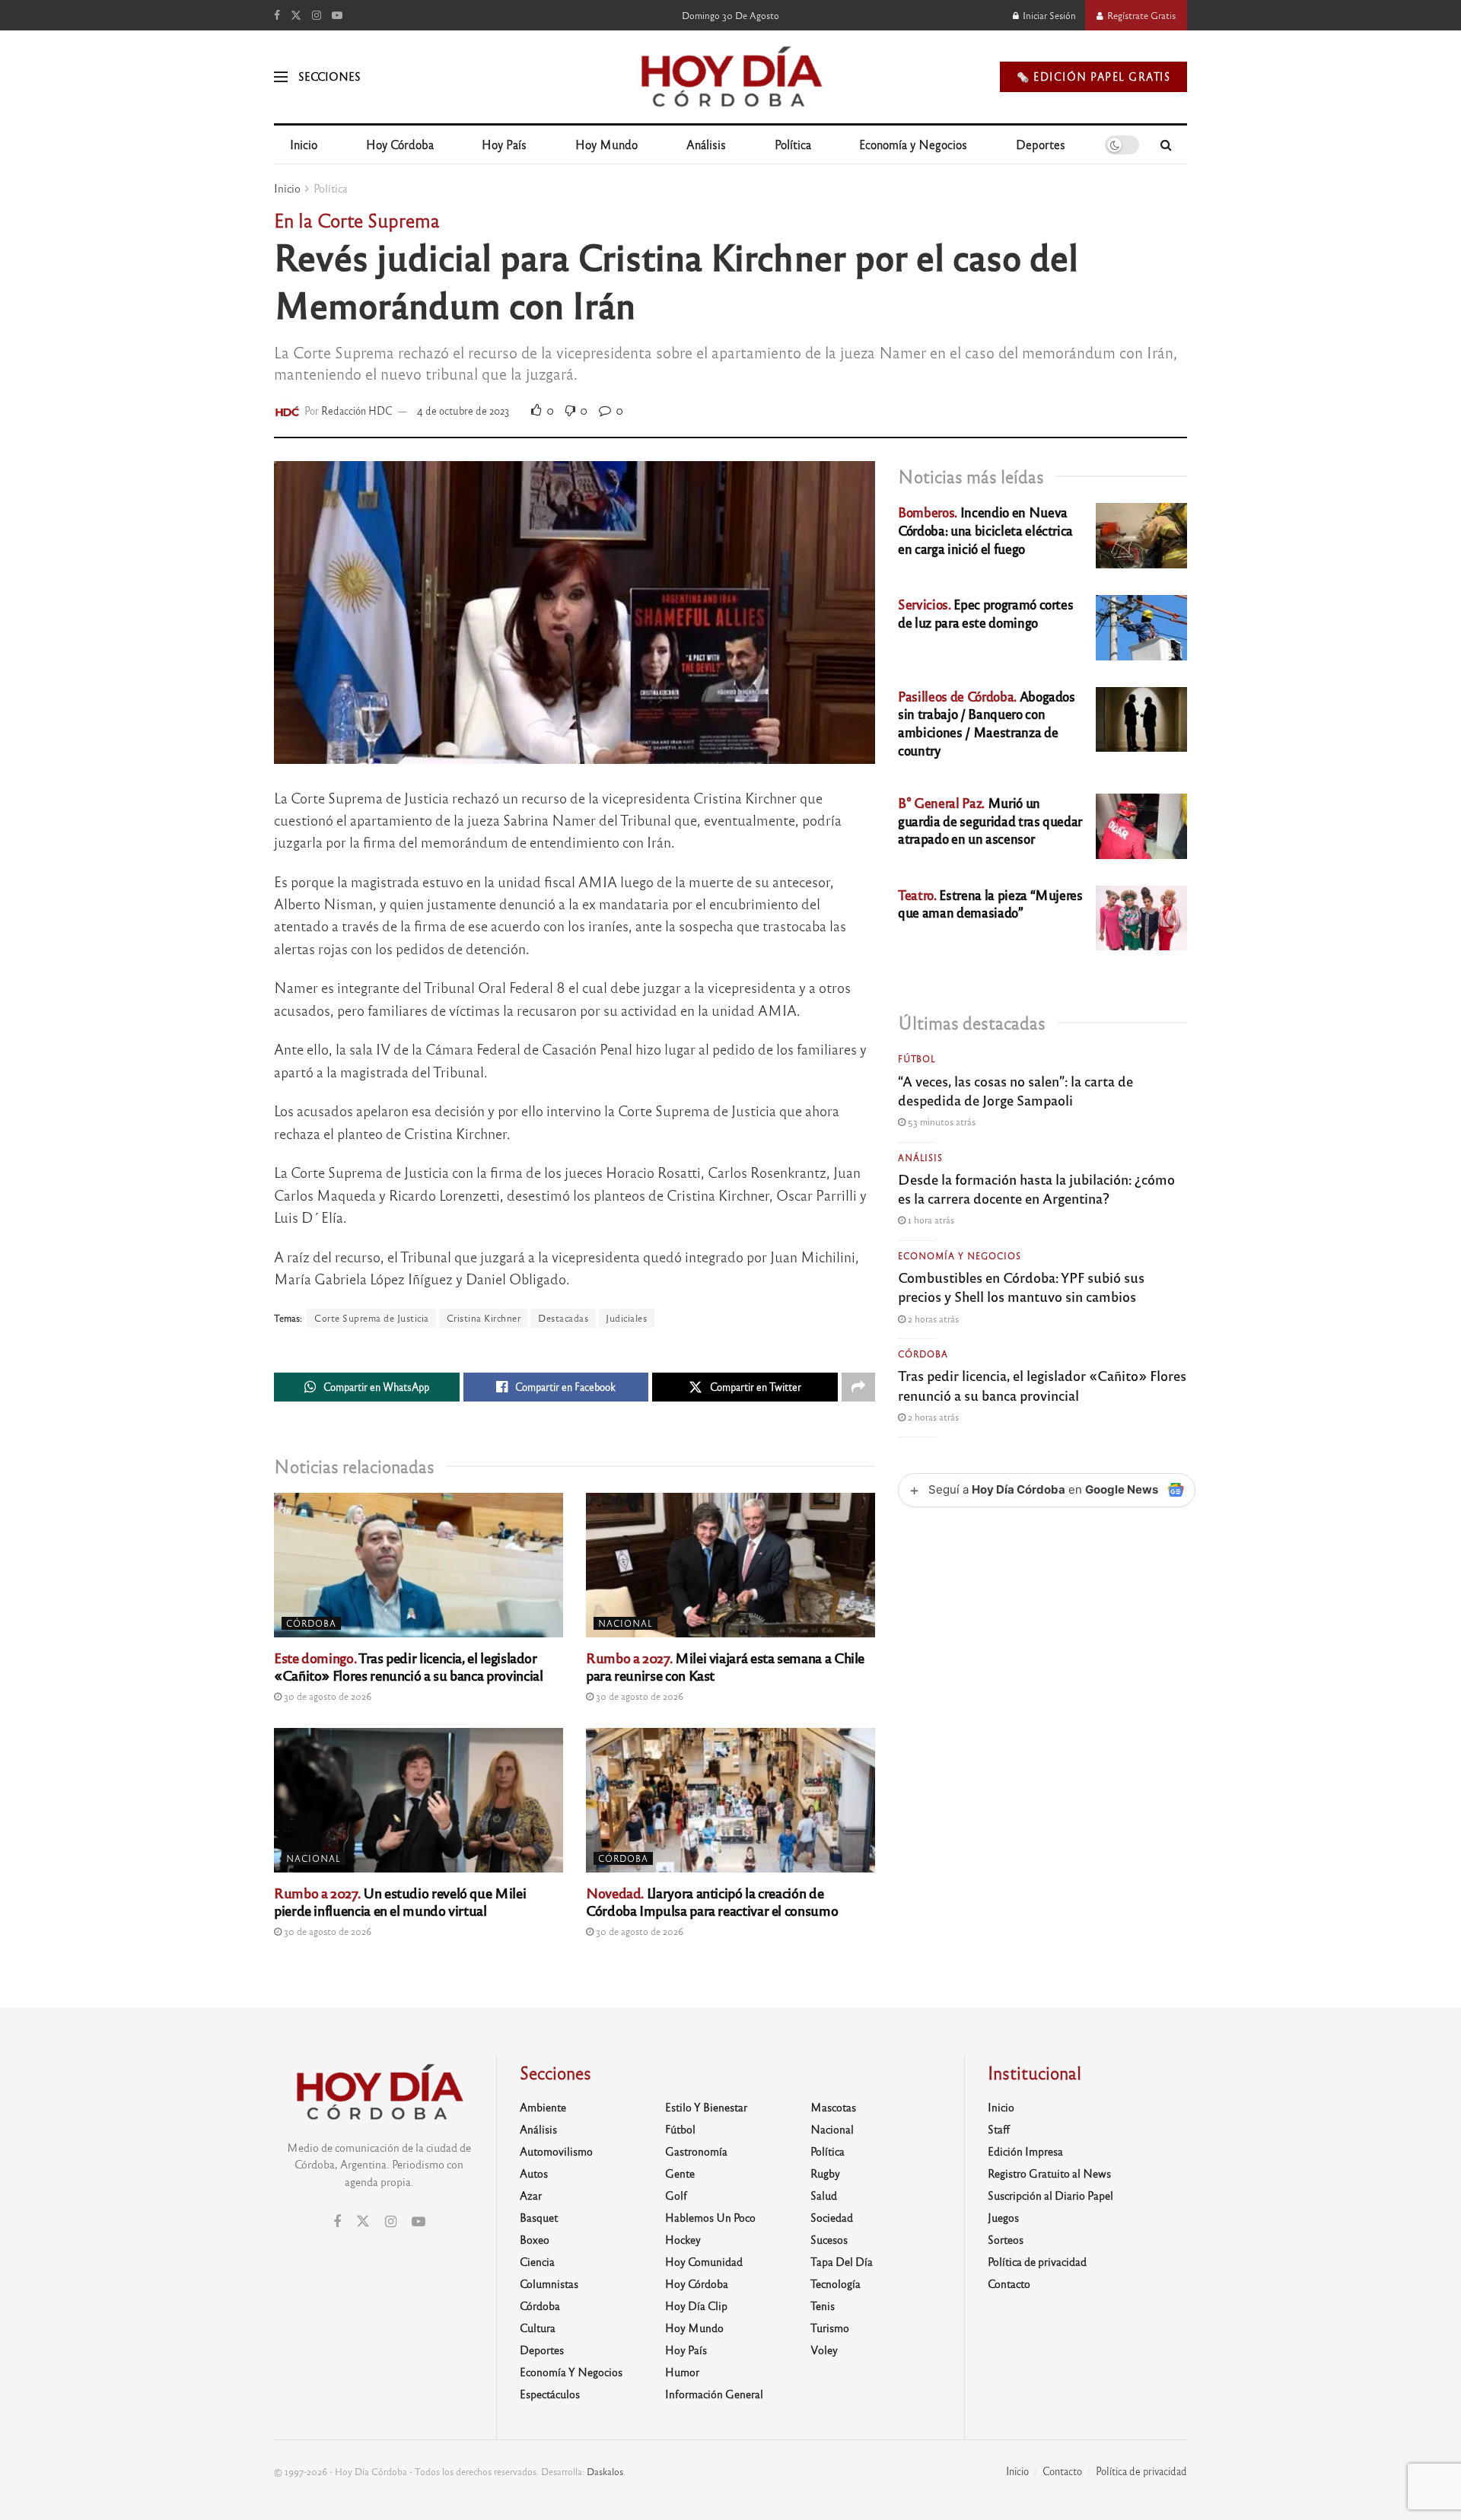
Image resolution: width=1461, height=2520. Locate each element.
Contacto (1009, 2283)
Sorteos (1006, 2239)
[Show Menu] (281, 77)
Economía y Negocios (913, 144)
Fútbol (917, 1058)
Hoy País (504, 144)
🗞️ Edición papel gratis (1093, 76)
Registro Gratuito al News (1049, 2173)
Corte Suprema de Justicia (372, 1318)
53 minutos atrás (941, 1122)
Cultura (538, 2327)
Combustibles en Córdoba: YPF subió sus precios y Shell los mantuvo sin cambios (1021, 1286)
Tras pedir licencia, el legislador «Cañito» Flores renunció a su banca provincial (408, 1666)
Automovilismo (556, 2151)
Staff (999, 2129)
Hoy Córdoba (400, 144)
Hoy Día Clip (696, 2305)
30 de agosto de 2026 (326, 1696)
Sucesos (829, 2239)
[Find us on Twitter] (296, 15)
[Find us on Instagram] (317, 15)
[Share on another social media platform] (858, 1387)
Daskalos (605, 2471)
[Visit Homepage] (730, 77)
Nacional (625, 1623)
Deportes (1041, 144)
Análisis (706, 144)
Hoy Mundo (606, 144)
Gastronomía (696, 2151)
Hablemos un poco (710, 2217)
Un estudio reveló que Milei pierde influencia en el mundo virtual (400, 1901)
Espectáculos (550, 2394)
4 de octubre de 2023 (463, 410)
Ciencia (537, 2261)
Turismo (830, 2327)
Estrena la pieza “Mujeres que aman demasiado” (990, 904)
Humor (682, 2372)
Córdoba (311, 1623)
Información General (714, 2394)
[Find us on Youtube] (337, 15)
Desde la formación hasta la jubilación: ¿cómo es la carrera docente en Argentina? (1036, 1188)
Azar (531, 2195)
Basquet (539, 2217)
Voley (824, 2350)
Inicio (304, 144)
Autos (534, 2173)
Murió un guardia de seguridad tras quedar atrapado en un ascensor (990, 821)
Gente (680, 2173)
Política (793, 144)
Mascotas (833, 2107)
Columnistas (549, 2283)
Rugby (825, 2173)
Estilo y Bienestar (706, 2107)
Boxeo (535, 2239)
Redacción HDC (357, 410)
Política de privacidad (1037, 2261)
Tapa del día (842, 2261)
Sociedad (832, 2217)
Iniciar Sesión (1048, 15)
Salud (824, 2195)
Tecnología (836, 2283)
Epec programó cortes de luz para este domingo (985, 613)
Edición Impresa (1025, 2151)
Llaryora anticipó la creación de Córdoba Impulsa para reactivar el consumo (712, 1901)
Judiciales (626, 1318)
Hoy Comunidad (704, 2261)
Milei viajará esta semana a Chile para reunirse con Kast (725, 1666)
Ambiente (543, 2107)
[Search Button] (1166, 145)
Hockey (683, 2239)
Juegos (1003, 2217)
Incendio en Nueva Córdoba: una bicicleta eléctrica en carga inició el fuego (985, 530)
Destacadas (563, 1318)
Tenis (823, 2305)
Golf (676, 2195)
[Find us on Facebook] (277, 15)
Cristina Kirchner (484, 1318)
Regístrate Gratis (1140, 15)
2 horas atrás (932, 1319)
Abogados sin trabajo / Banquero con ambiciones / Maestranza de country (987, 723)
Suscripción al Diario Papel (1050, 2195)
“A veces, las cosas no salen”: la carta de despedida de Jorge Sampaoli (1015, 1090)
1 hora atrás (930, 1220)
